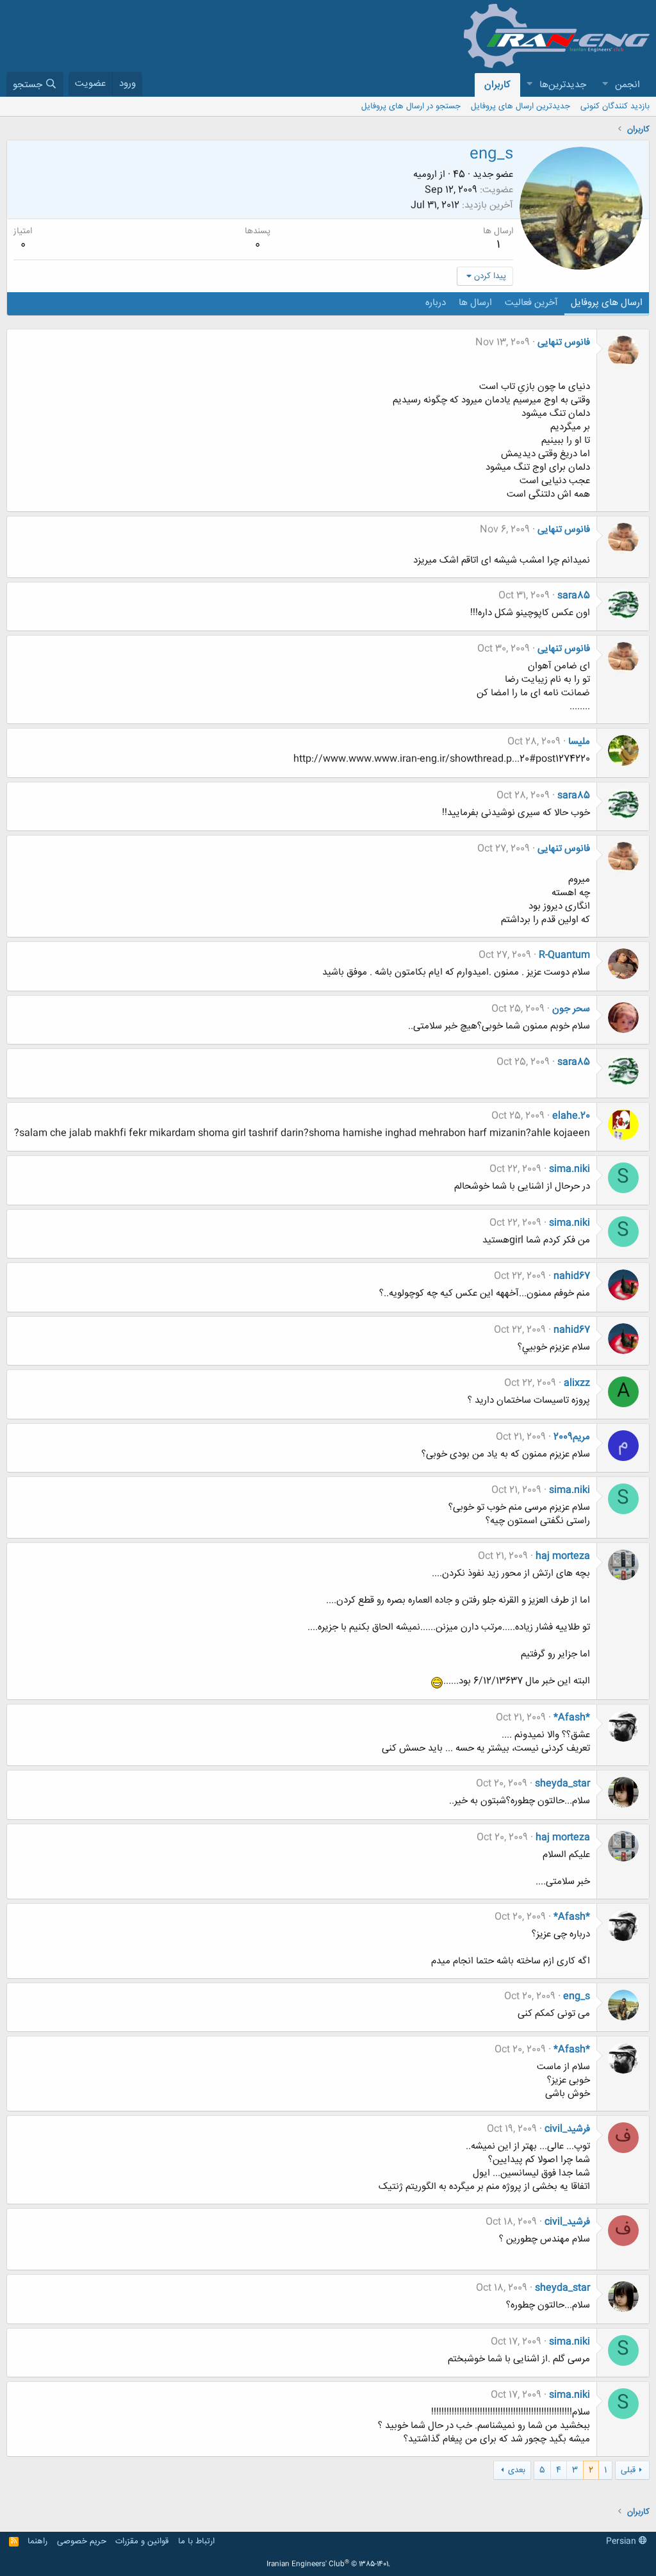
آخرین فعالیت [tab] (531, 303)
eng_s (577, 1996)
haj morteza (563, 1556)
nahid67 (572, 1276)
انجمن (627, 85)
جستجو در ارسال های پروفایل (411, 106)
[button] (605, 85)
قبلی (628, 2470)
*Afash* (572, 1718)
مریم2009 (572, 1437)
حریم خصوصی (82, 2541)
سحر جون (571, 1009)
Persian (622, 2541)
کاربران (497, 85)
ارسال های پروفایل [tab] (607, 303)
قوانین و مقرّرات (142, 2541)
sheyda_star (562, 1784)
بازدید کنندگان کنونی (615, 106)
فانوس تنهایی (564, 343)
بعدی (517, 2470)
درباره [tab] (436, 303)
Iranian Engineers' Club (328, 2564)
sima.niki (570, 1169)
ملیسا (579, 742)
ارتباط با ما (196, 2541)
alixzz (577, 1383)
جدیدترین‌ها (563, 85)
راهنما (37, 2541)
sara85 (574, 596)
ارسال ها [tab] (475, 303)
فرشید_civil (567, 2129)
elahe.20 (571, 1116)
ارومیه (425, 175)
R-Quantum (564, 955)
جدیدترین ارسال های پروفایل (521, 106)
